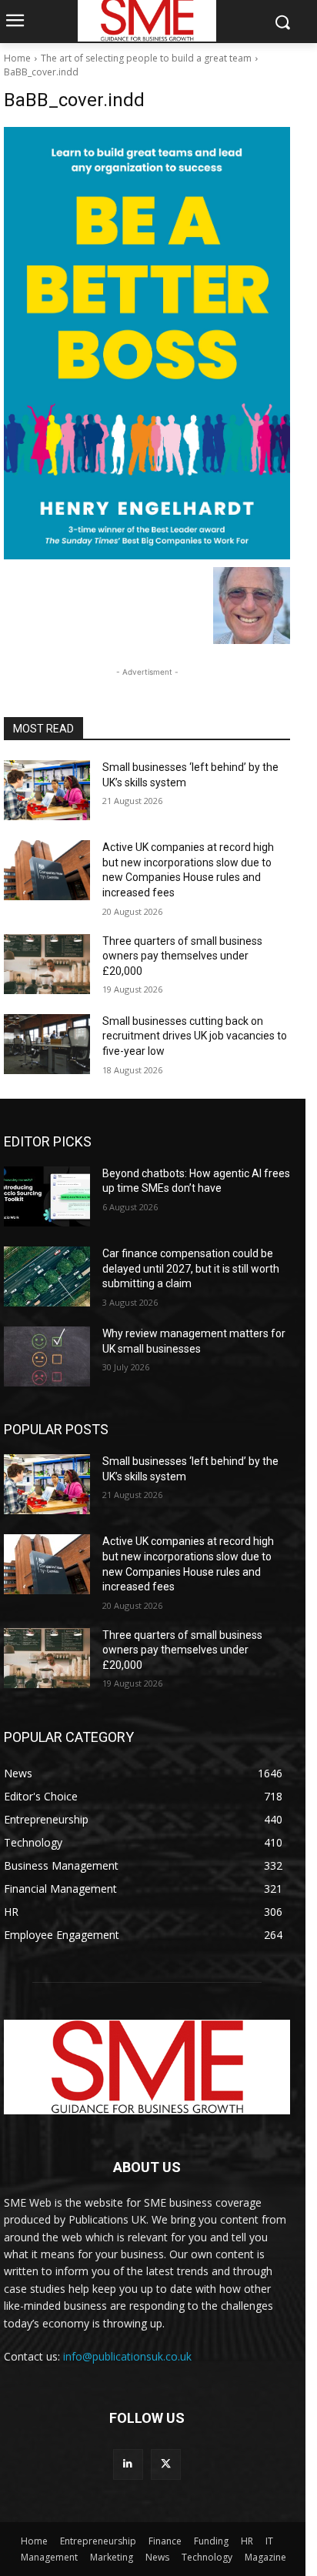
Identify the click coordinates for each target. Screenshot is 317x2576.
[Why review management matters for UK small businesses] (47, 1356)
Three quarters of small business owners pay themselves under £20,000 (182, 956)
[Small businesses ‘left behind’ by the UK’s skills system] (47, 790)
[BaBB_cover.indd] (147, 343)
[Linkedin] (128, 2464)
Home (17, 58)
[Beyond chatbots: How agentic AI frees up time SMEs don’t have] (47, 1196)
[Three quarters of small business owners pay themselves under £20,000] (47, 964)
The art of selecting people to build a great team (146, 58)
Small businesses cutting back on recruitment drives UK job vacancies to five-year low (195, 1036)
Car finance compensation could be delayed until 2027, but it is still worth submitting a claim (191, 1268)
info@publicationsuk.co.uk (127, 2356)
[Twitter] (166, 2464)
